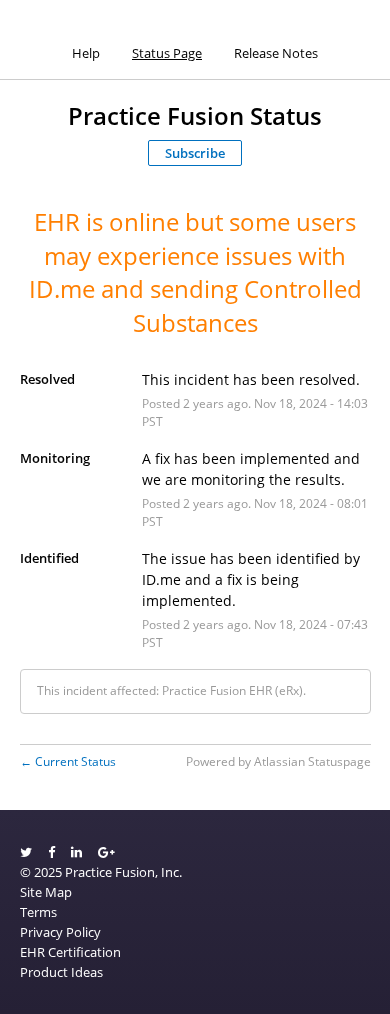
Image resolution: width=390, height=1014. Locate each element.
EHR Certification (70, 952)
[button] (195, 153)
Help (86, 53)
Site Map (46, 892)
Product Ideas (61, 972)
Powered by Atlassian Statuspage (278, 761)
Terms (38, 912)
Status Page (167, 53)
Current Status (68, 761)
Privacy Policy (60, 932)
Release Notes (276, 53)
